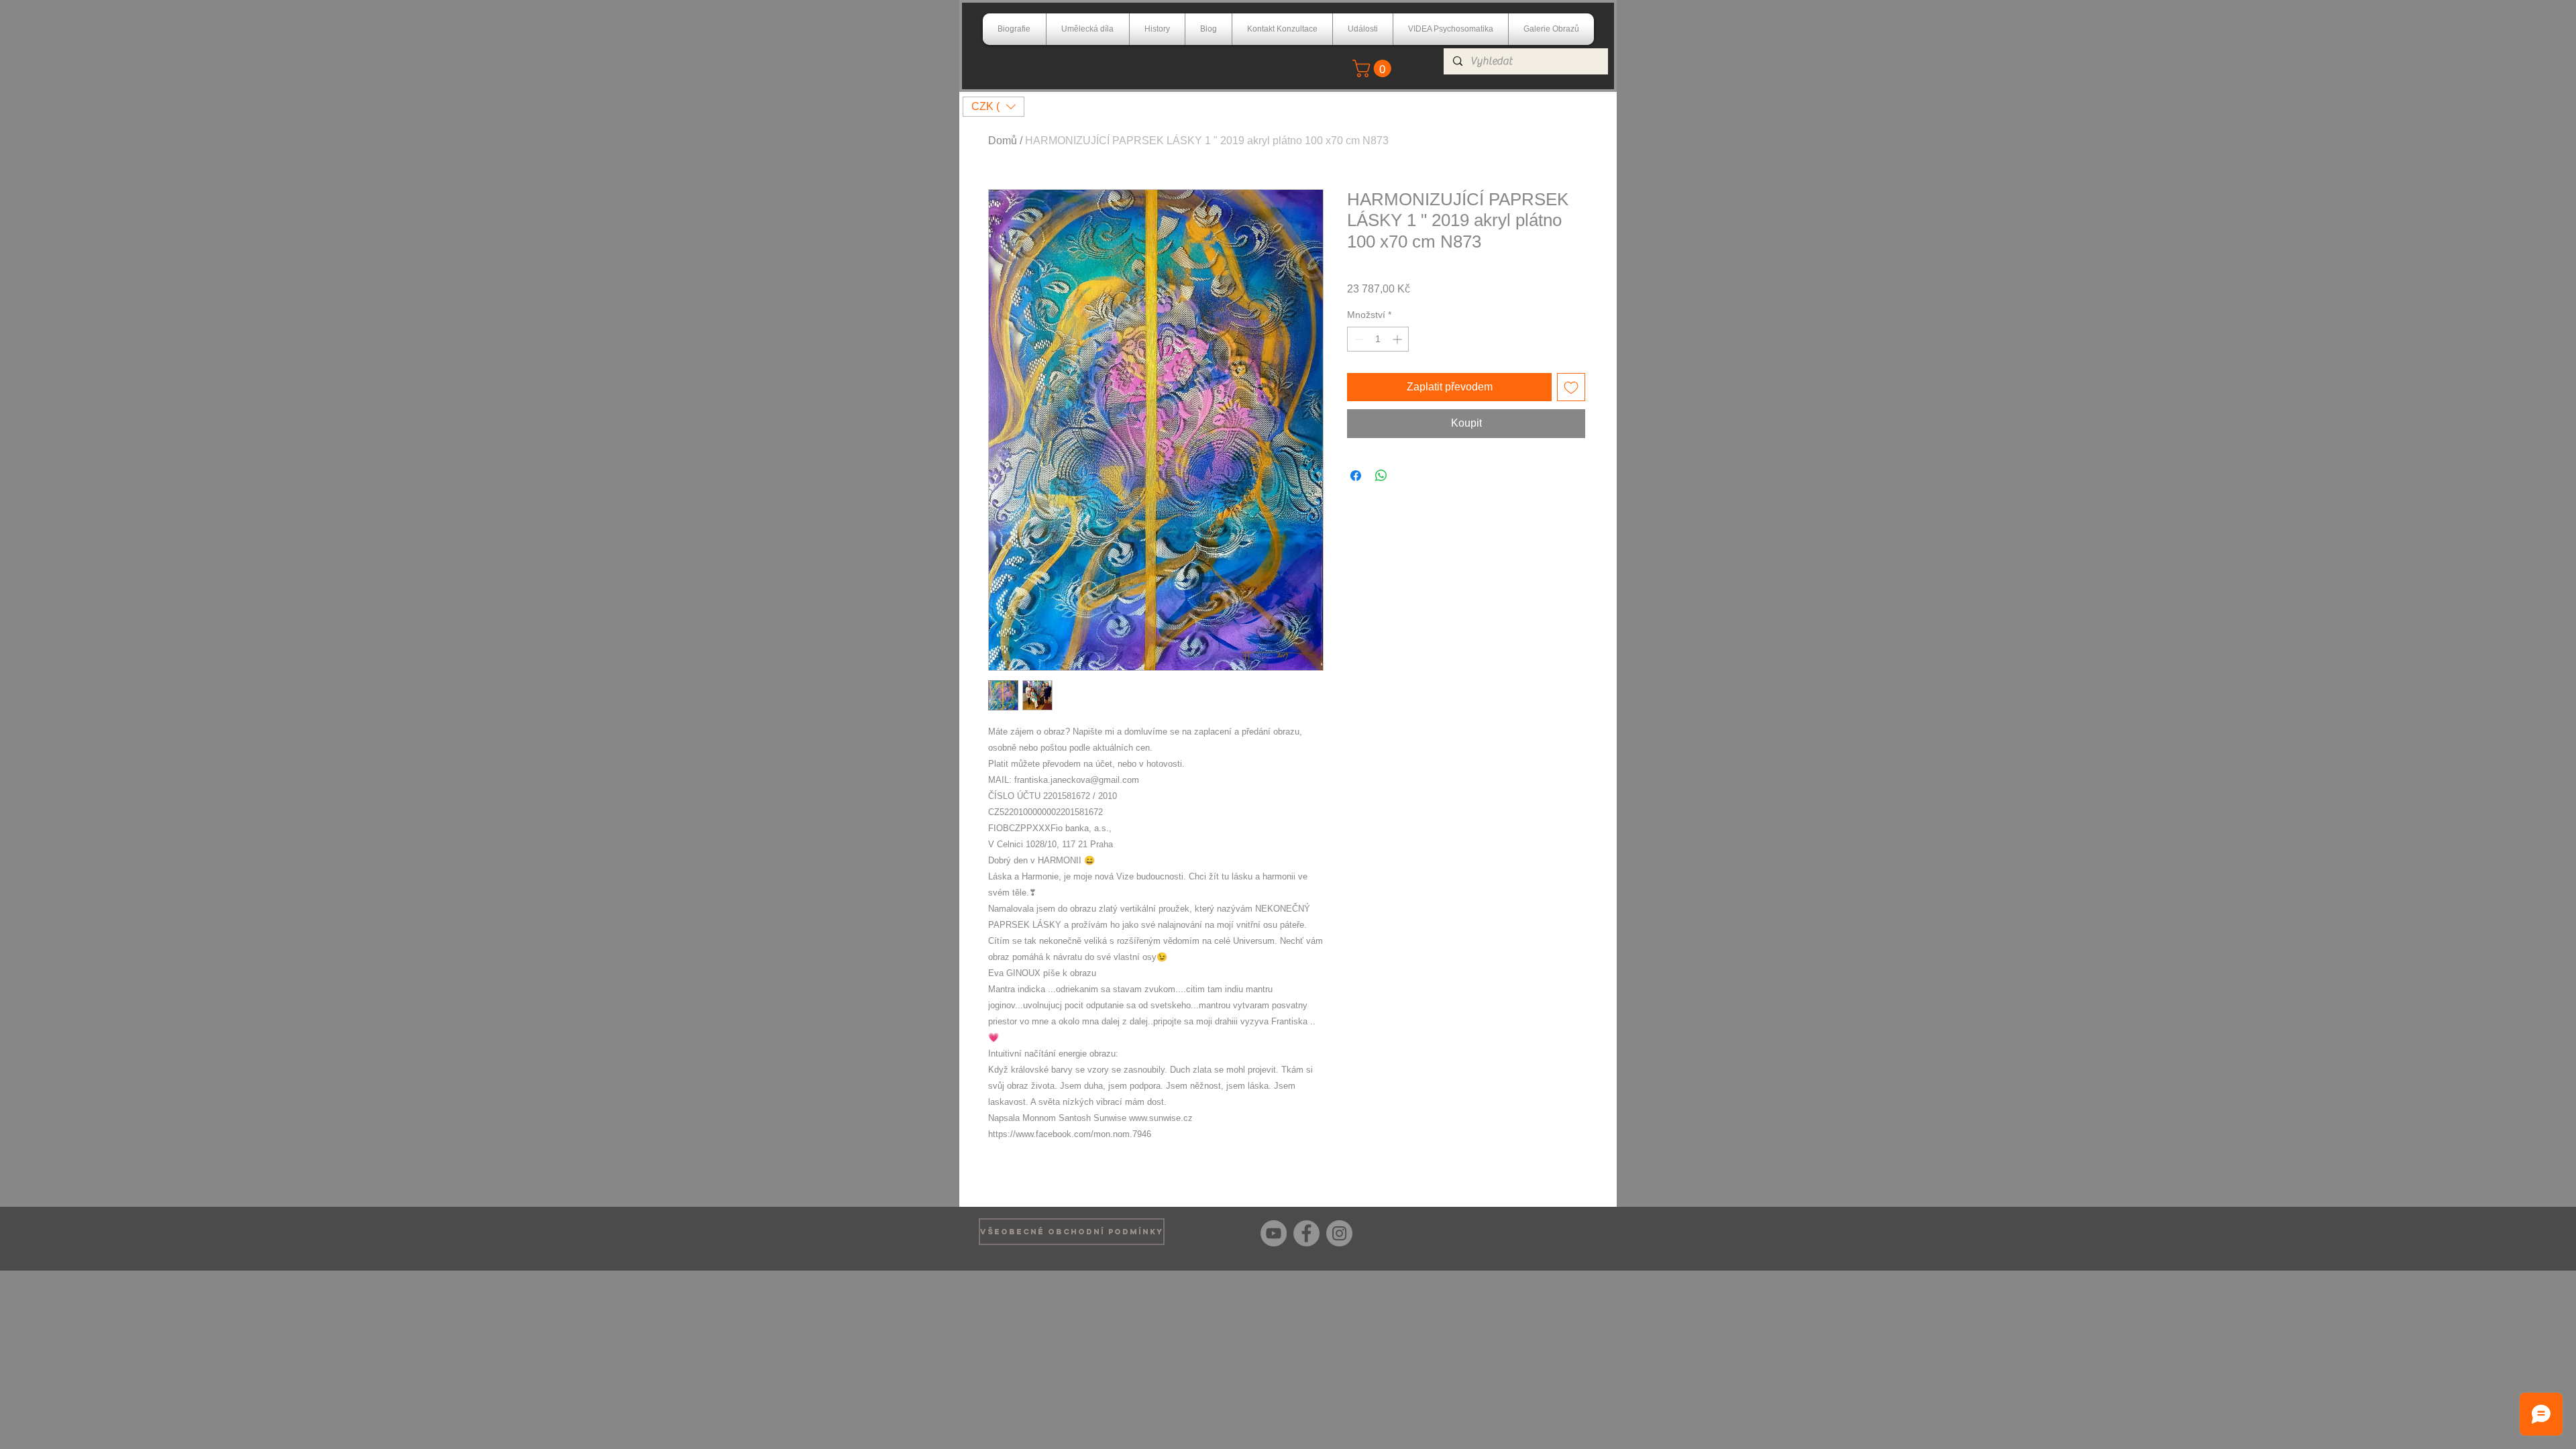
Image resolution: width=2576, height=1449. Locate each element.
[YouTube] (1274, 1233)
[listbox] (994, 107)
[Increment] (1398, 339)
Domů (1003, 141)
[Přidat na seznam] (1571, 387)
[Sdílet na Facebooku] (1356, 476)
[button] (1374, 68)
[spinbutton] (1378, 339)
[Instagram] (1339, 1233)
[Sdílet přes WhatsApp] (1381, 476)
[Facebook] (1306, 1233)
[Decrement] (1357, 339)
